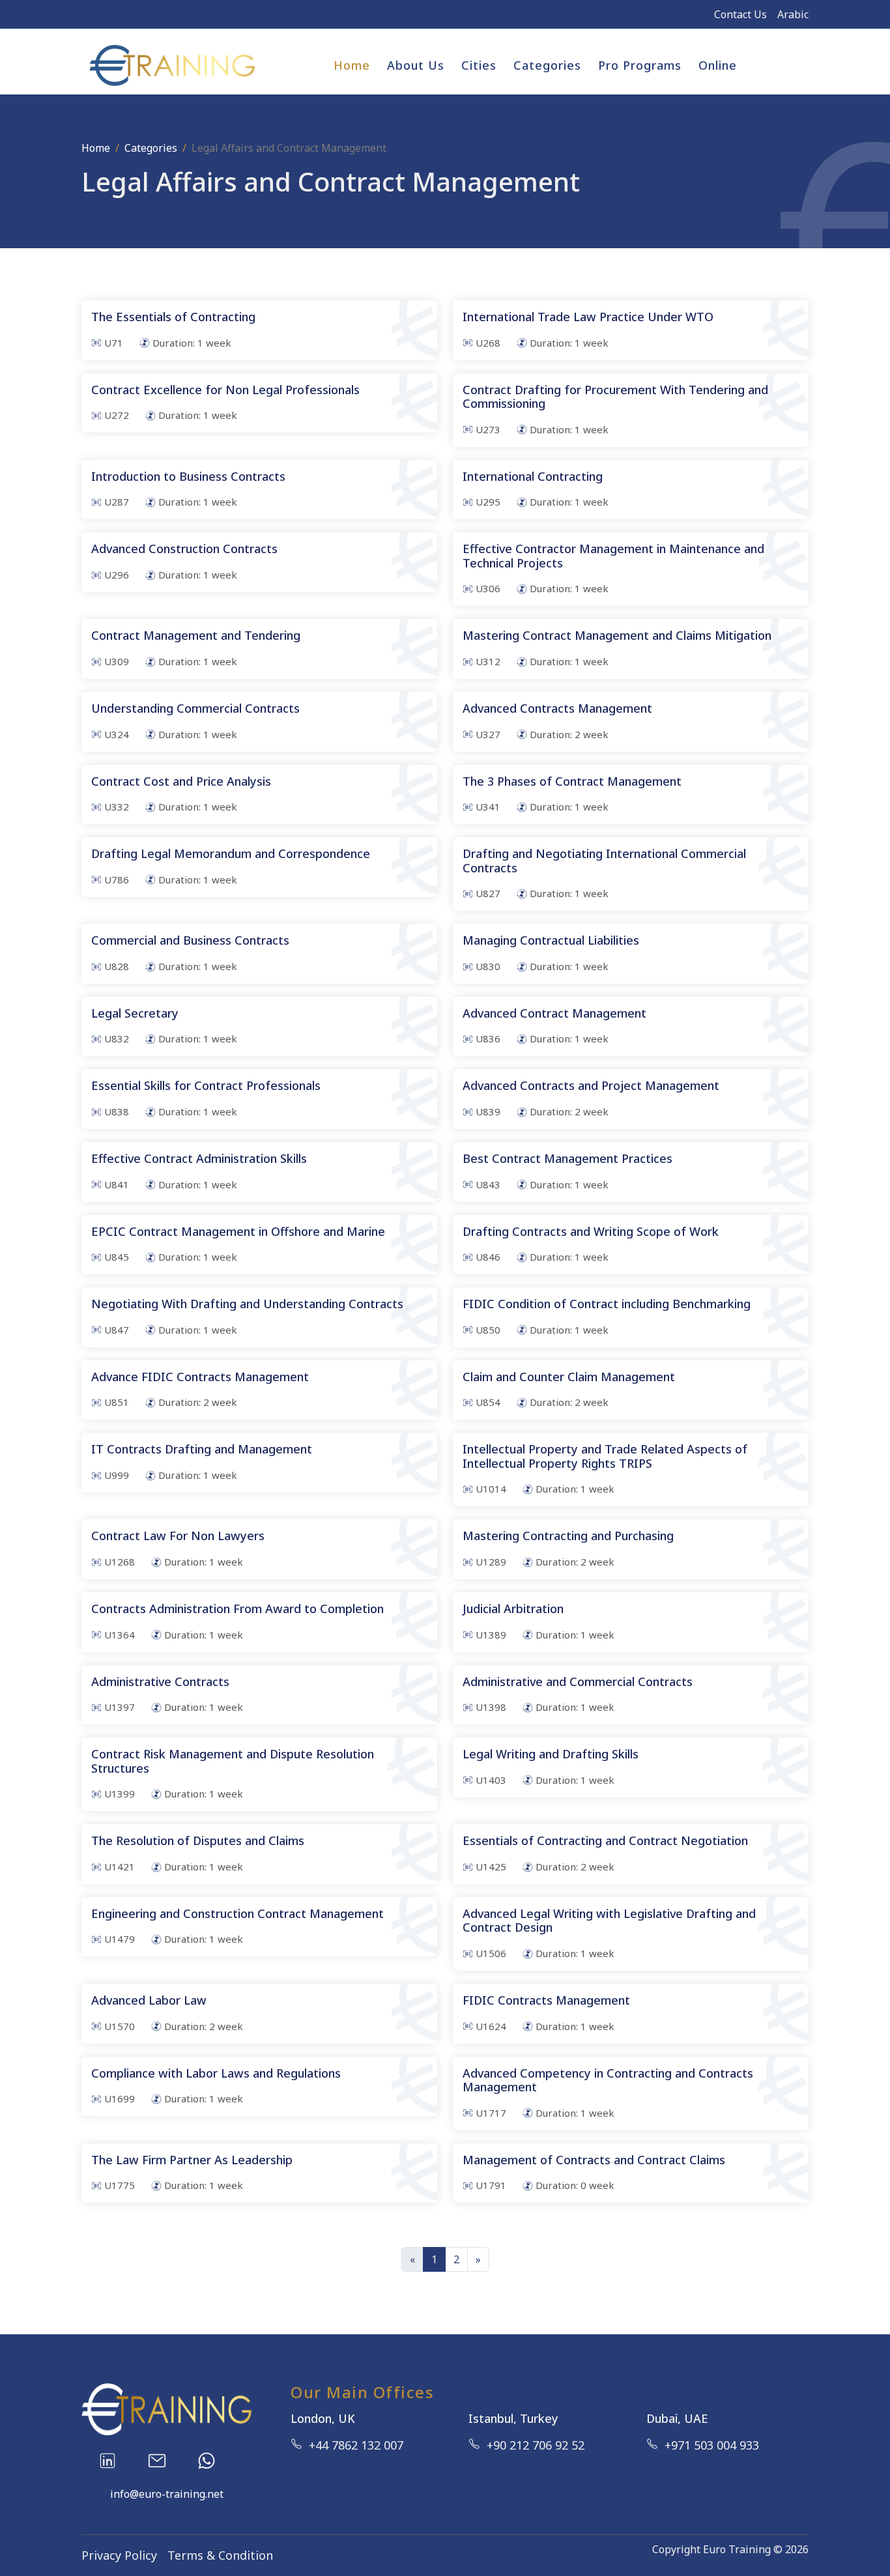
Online (718, 65)
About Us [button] (416, 65)
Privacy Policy (119, 2555)
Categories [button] (547, 65)
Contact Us (740, 14)
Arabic (793, 14)
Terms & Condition (220, 2555)
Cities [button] (479, 65)
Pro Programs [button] (640, 65)
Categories (151, 148)
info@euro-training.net (167, 2494)
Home (352, 65)
